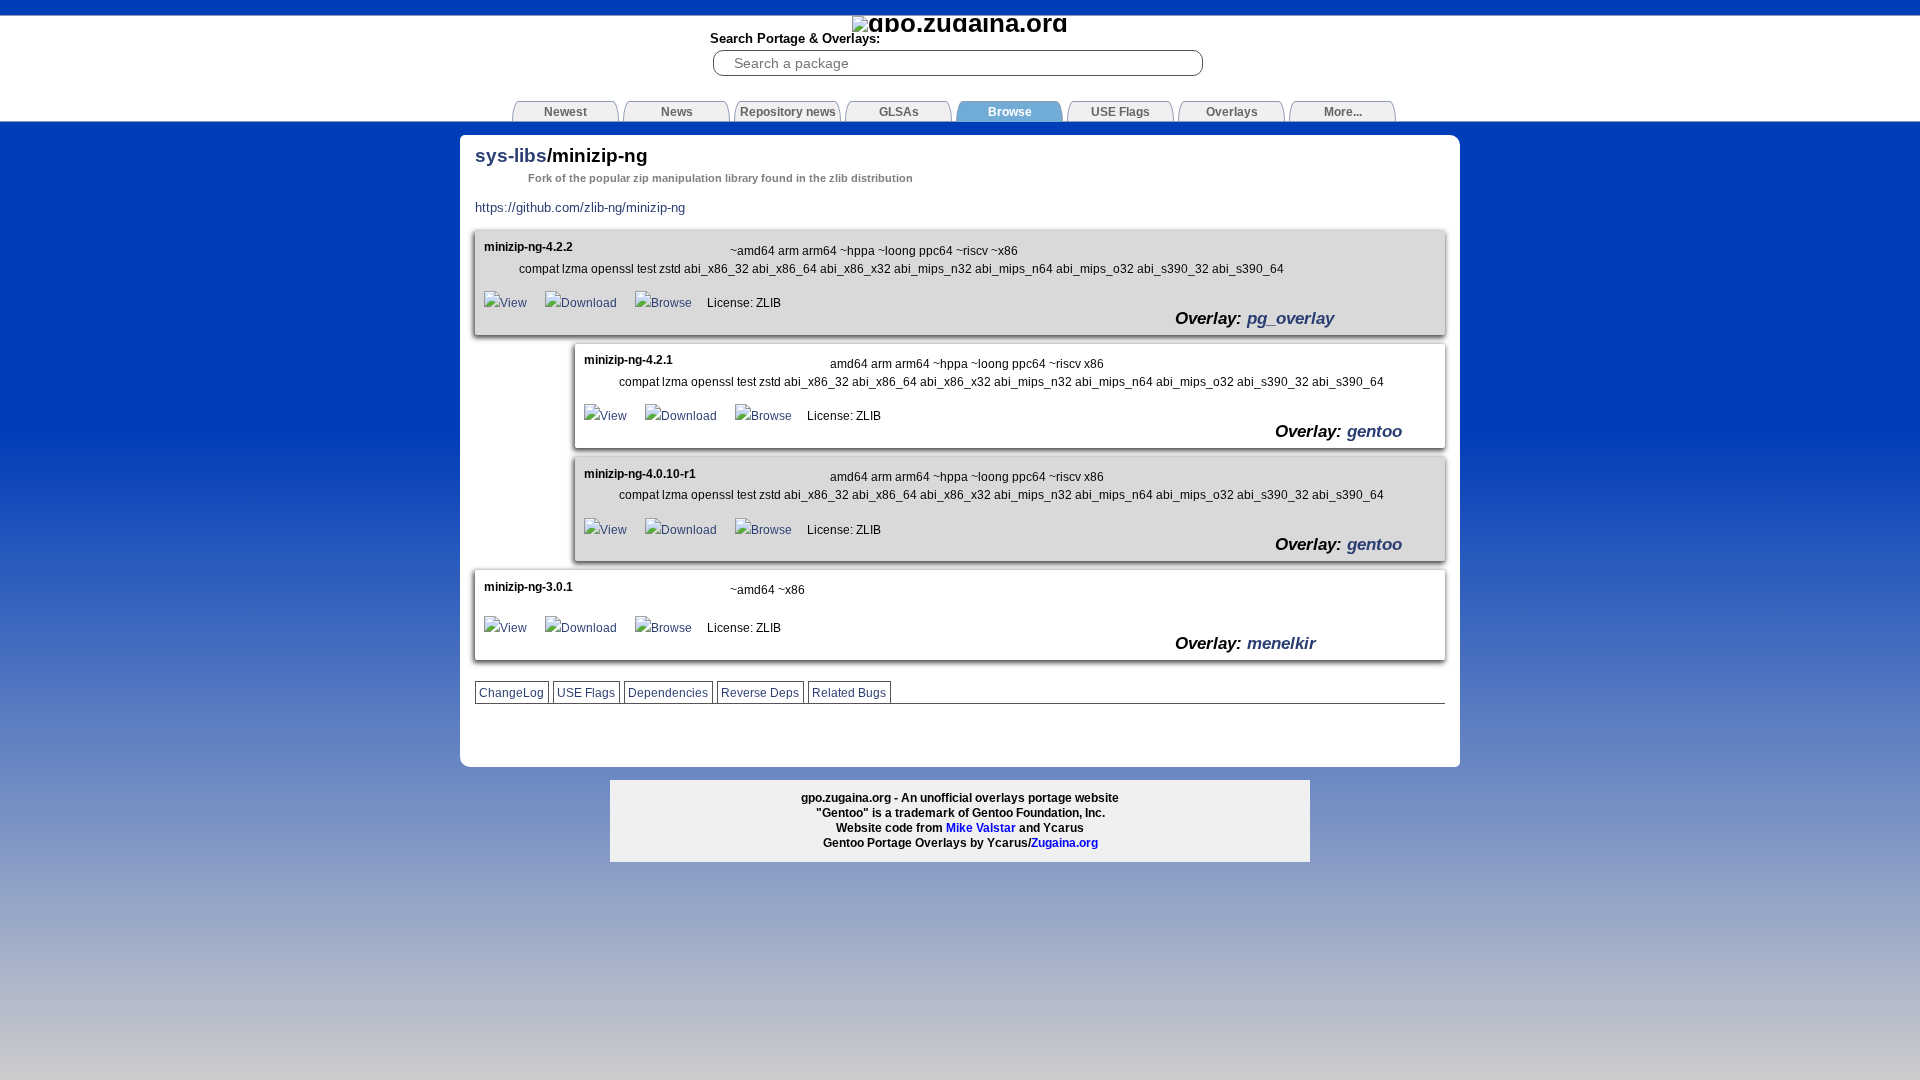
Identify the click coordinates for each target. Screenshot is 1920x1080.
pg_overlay (1290, 318)
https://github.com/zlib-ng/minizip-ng (580, 207)
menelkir (1281, 643)
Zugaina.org (1064, 843)
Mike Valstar (981, 828)
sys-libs (511, 155)
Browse (671, 303)
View (513, 303)
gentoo (1374, 431)
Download (589, 303)
